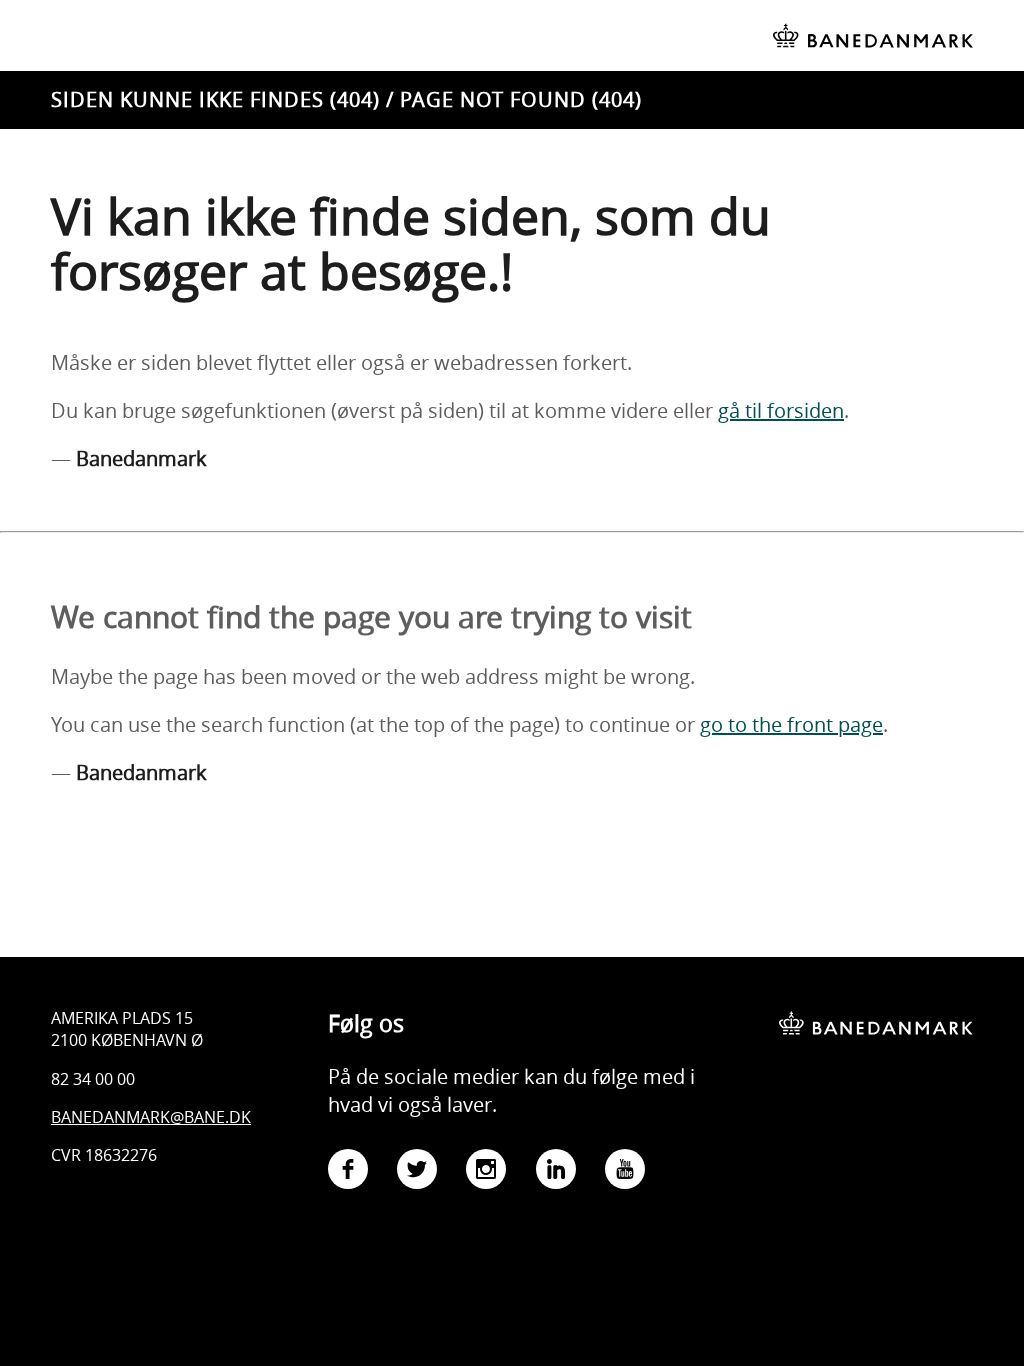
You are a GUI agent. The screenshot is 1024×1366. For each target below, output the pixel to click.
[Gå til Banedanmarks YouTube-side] (625, 1172)
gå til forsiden (781, 410)
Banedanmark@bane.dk (151, 1117)
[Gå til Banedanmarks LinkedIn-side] (556, 1172)
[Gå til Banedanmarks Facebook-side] (348, 1172)
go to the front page (791, 724)
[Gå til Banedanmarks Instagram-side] (486, 1172)
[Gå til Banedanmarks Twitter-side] (417, 1172)
